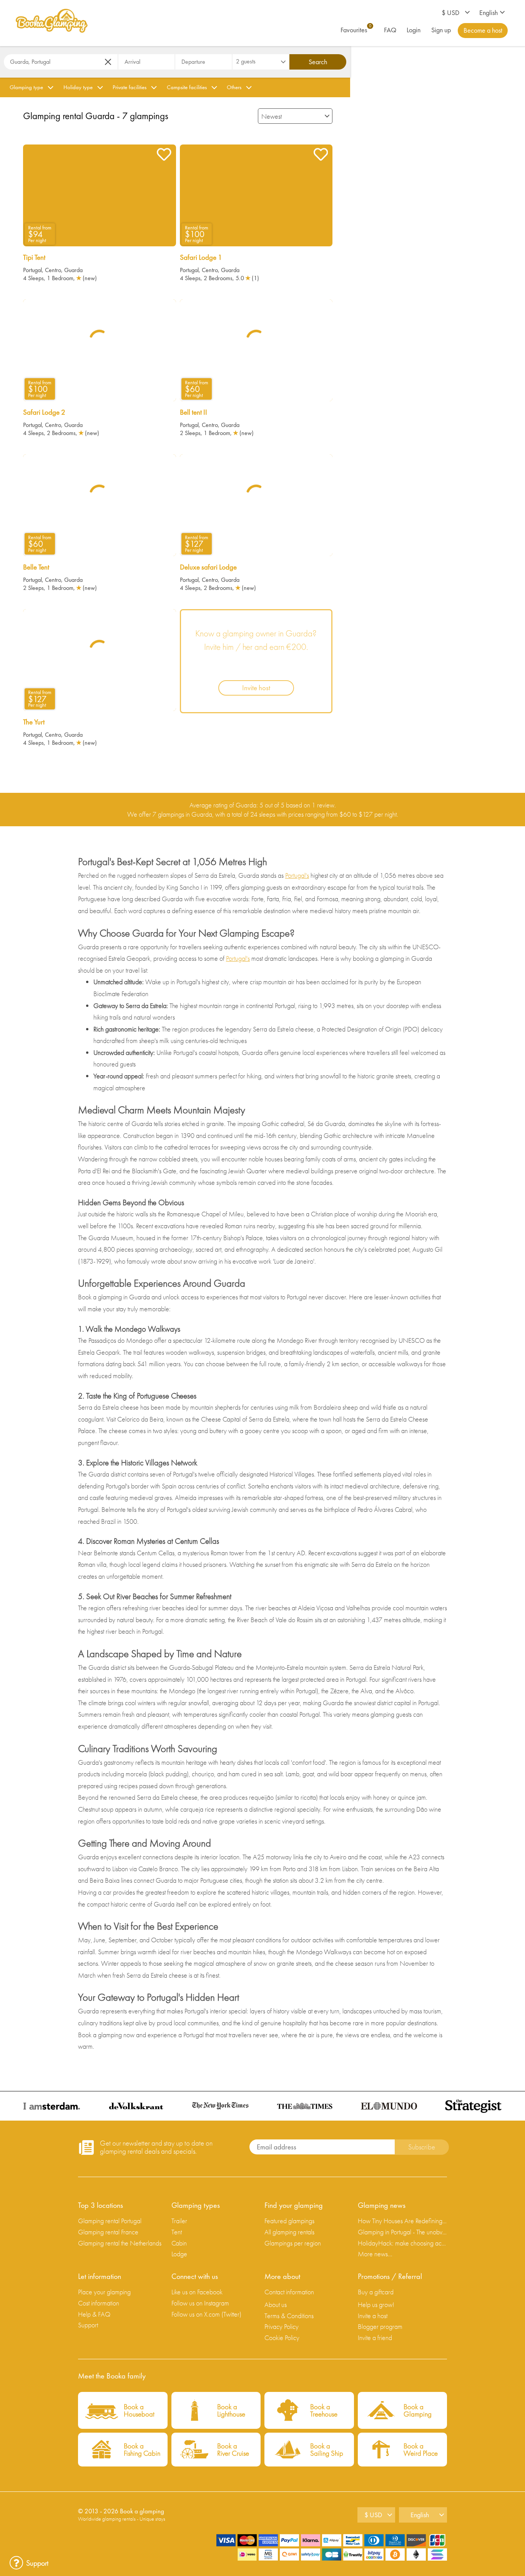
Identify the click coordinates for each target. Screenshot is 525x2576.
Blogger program (380, 2326)
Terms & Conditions (289, 2316)
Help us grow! (376, 2304)
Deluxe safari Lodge (208, 567)
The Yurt (34, 722)
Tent (177, 2232)
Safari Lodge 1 (201, 257)
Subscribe (422, 2147)
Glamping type (26, 87)
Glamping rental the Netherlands (120, 2243)
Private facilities (130, 87)
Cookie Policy (282, 2338)
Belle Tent (36, 567)
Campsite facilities (187, 87)
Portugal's (297, 875)
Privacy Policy (282, 2326)
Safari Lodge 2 (44, 412)
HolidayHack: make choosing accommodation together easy (403, 2243)
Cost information (99, 2303)
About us (276, 2304)
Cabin (179, 2243)
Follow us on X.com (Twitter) (206, 2314)
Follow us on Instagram (200, 2303)
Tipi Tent (34, 257)
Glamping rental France (108, 2232)
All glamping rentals (289, 2232)
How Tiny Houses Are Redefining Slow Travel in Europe (403, 2221)
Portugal (32, 270)
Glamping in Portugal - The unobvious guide (403, 2232)
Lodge (179, 2254)
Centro (53, 270)
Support (88, 2325)
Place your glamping (104, 2292)
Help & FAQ (94, 2314)
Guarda (73, 270)
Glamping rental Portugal (110, 2221)
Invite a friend (375, 2338)
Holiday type (78, 87)
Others (234, 87)
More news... (375, 2254)
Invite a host (373, 2316)
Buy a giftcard (376, 2292)
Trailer (179, 2221)
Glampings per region (293, 2243)
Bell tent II (194, 412)
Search (318, 62)
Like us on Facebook (197, 2292)
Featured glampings (289, 2221)
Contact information (289, 2292)
